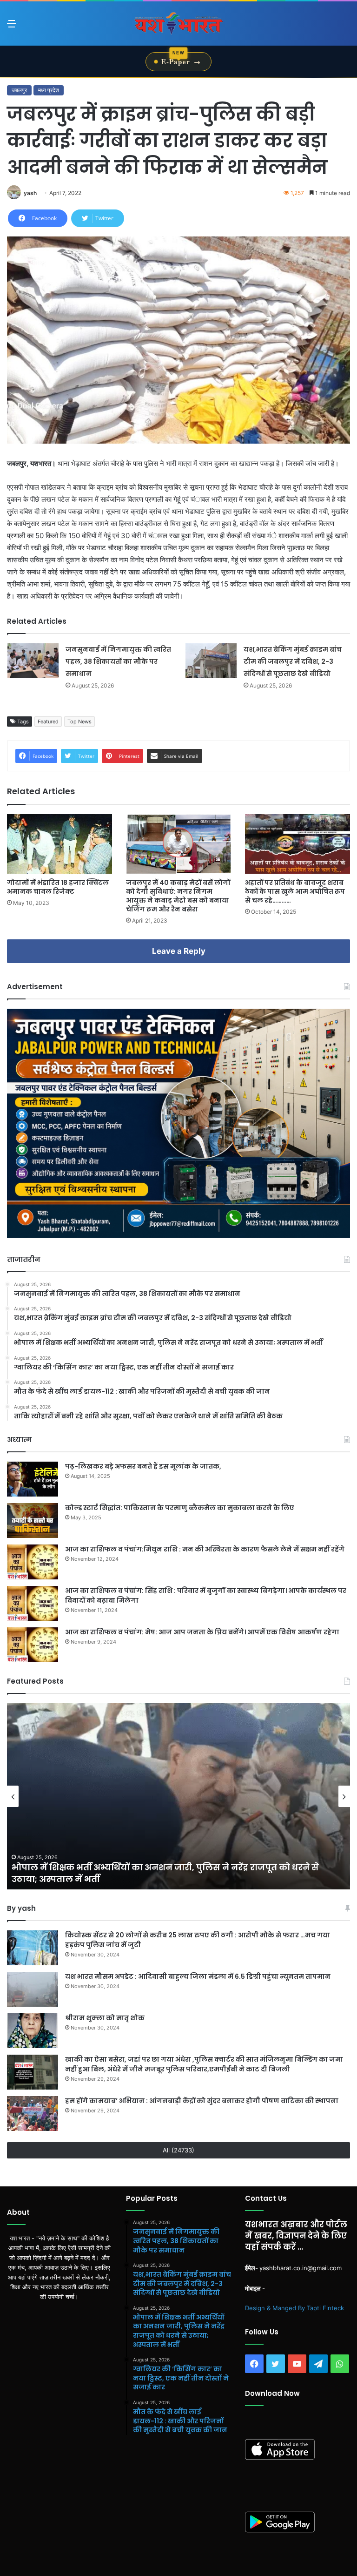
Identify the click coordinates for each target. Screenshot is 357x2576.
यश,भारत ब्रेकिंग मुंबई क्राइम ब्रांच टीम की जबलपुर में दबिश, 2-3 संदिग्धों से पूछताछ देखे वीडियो (293, 661)
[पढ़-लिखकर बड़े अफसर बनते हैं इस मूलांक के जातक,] (33, 1479)
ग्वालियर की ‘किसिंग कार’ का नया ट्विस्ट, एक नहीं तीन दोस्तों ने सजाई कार (151, 1879)
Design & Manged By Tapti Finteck (294, 2308)
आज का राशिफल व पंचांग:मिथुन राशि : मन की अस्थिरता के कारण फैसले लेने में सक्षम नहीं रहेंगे (205, 1549)
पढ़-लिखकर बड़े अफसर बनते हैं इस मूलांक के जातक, (143, 1466)
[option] (178, 1796)
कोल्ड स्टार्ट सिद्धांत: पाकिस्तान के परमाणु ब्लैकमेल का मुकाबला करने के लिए (180, 1508)
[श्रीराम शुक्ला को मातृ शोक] (33, 2031)
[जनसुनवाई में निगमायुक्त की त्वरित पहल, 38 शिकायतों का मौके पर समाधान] (33, 661)
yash (30, 193)
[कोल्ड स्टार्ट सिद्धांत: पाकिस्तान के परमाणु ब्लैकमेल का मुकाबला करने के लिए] (33, 1521)
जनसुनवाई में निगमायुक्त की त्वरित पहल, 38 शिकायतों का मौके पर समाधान (118, 661)
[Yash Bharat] (178, 24)
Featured (48, 722)
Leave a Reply (179, 951)
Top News (79, 722)
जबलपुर (19, 90)
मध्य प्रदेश (49, 90)
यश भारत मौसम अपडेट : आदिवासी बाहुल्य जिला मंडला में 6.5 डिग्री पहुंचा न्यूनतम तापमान (198, 1976)
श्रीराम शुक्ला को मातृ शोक (106, 2018)
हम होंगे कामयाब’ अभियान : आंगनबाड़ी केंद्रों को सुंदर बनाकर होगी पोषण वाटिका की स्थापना (202, 2101)
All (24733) (178, 2150)
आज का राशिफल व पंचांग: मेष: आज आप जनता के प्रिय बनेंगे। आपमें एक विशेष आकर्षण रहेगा (202, 1632)
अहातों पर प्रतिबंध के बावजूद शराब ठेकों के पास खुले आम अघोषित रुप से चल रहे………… (295, 891)
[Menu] (12, 27)
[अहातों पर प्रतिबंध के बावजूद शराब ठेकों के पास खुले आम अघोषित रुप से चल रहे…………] (297, 844)
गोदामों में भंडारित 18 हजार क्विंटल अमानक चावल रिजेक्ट (58, 887)
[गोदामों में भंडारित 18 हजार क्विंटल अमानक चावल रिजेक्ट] (59, 844)
